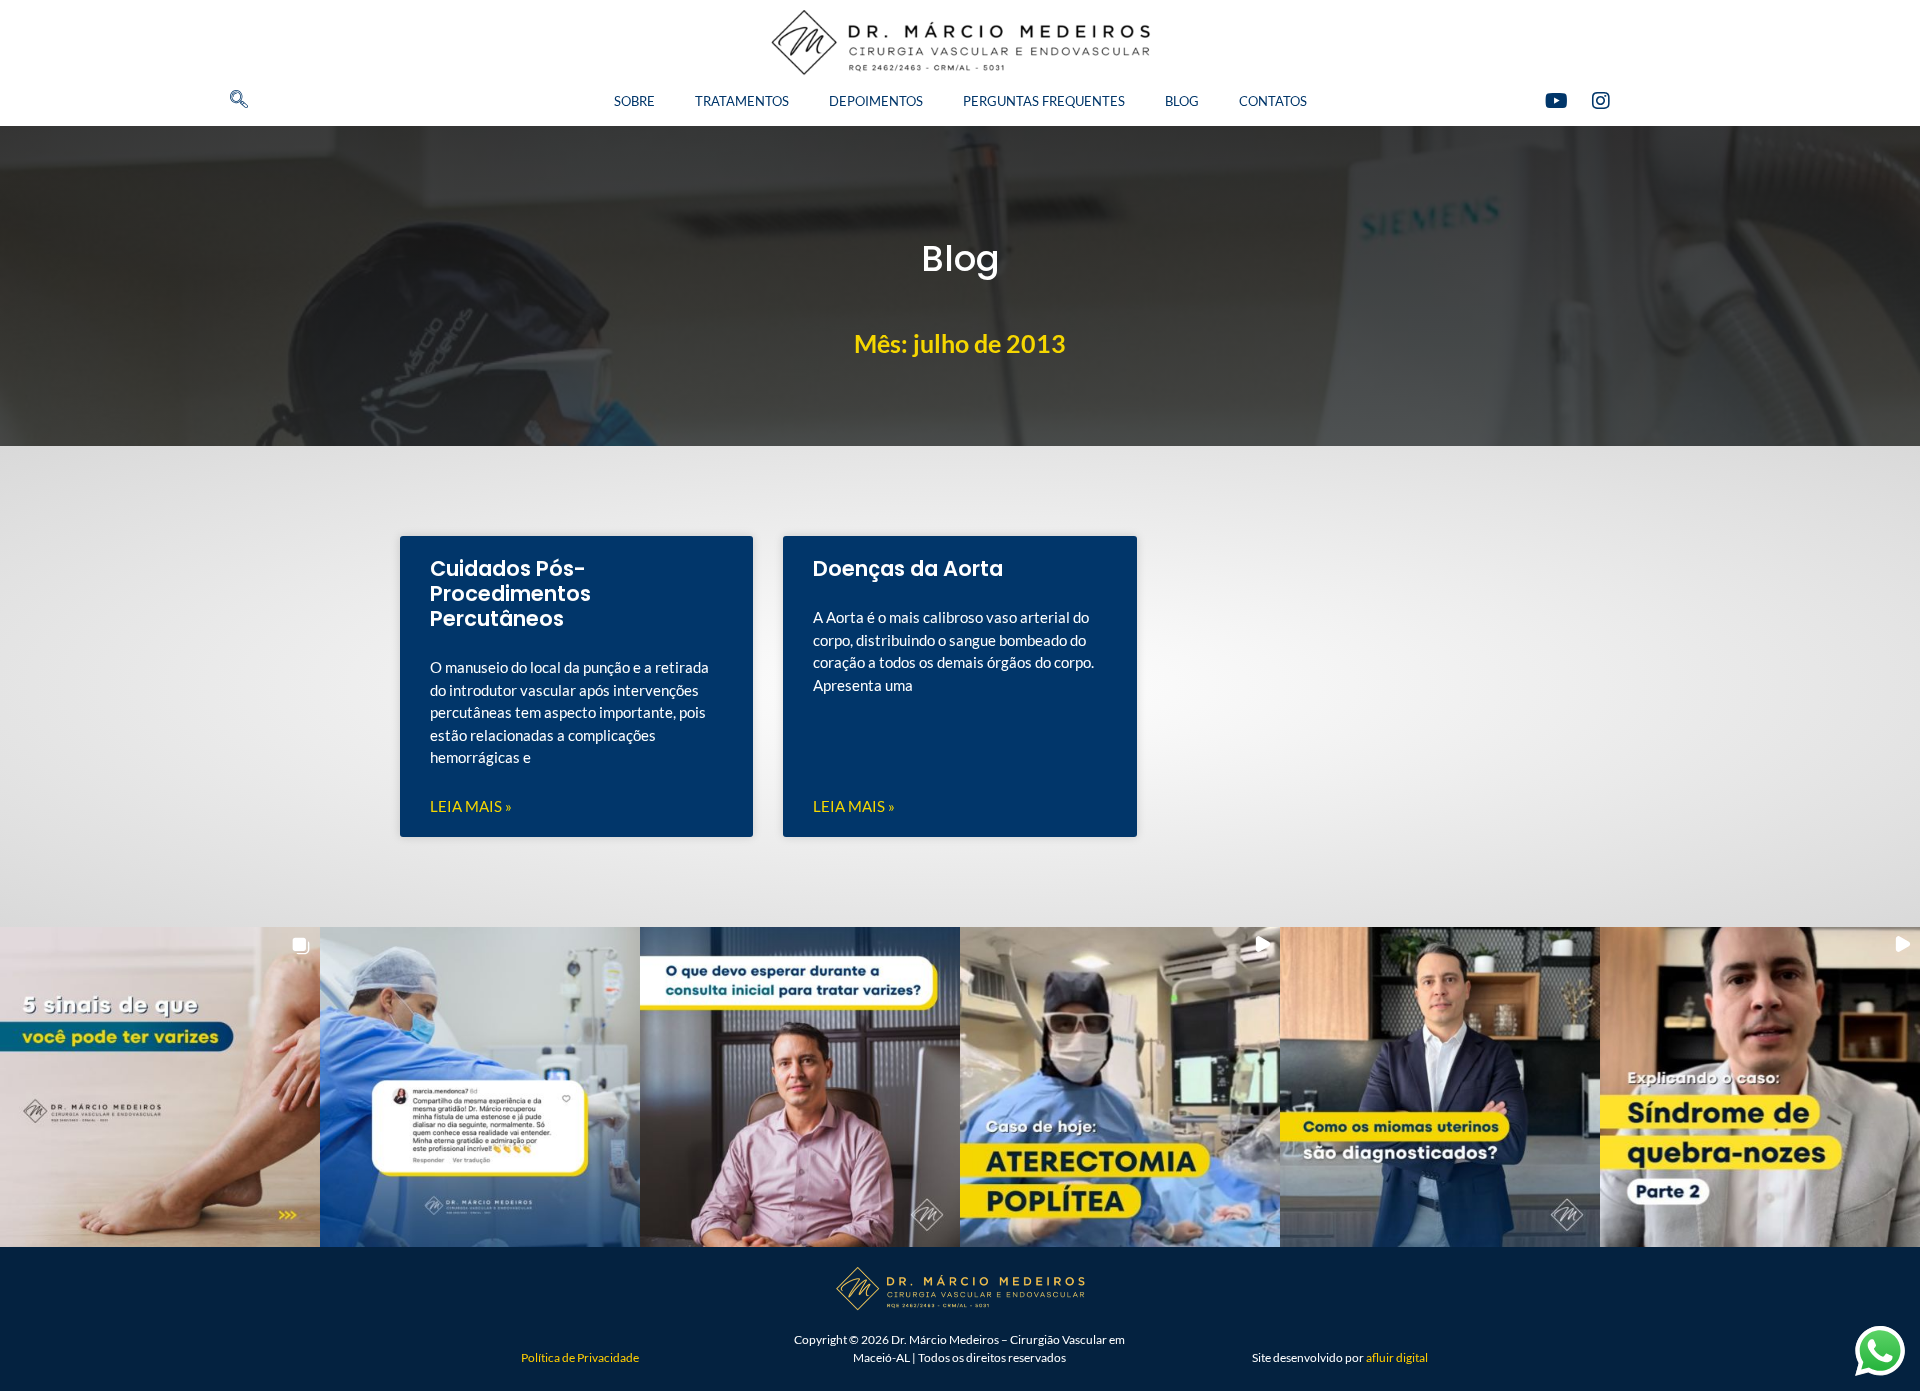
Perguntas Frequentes (1044, 101)
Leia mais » (471, 806)
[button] (205, 101)
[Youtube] (1556, 101)
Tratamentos (742, 101)
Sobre (634, 101)
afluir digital (1397, 1357)
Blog (1182, 101)
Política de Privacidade (580, 1357)
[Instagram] (1601, 101)
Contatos (1273, 101)
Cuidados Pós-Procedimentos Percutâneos (510, 593)
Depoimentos (876, 101)
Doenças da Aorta (908, 568)
